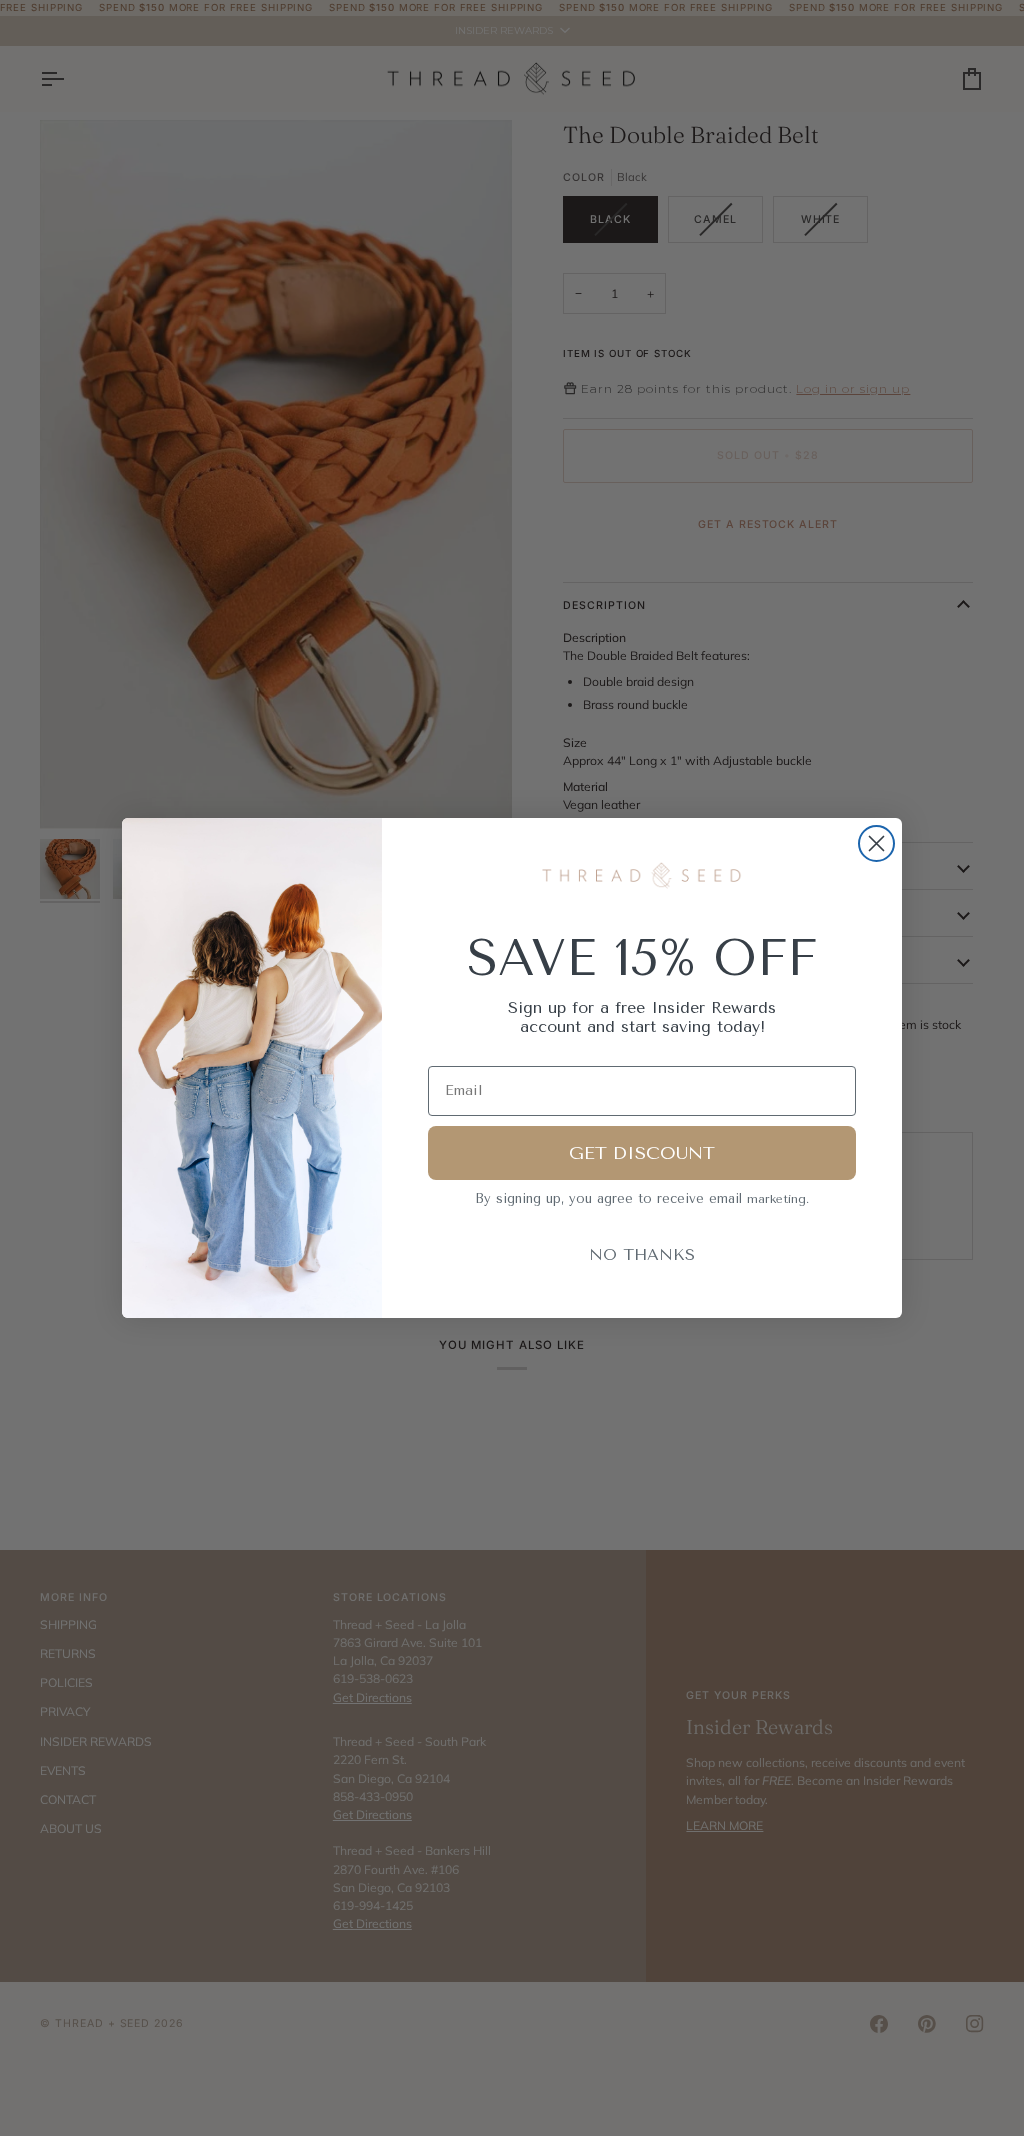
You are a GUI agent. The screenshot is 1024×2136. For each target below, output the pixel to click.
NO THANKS (642, 1254)
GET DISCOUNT (642, 1153)
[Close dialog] (876, 843)
